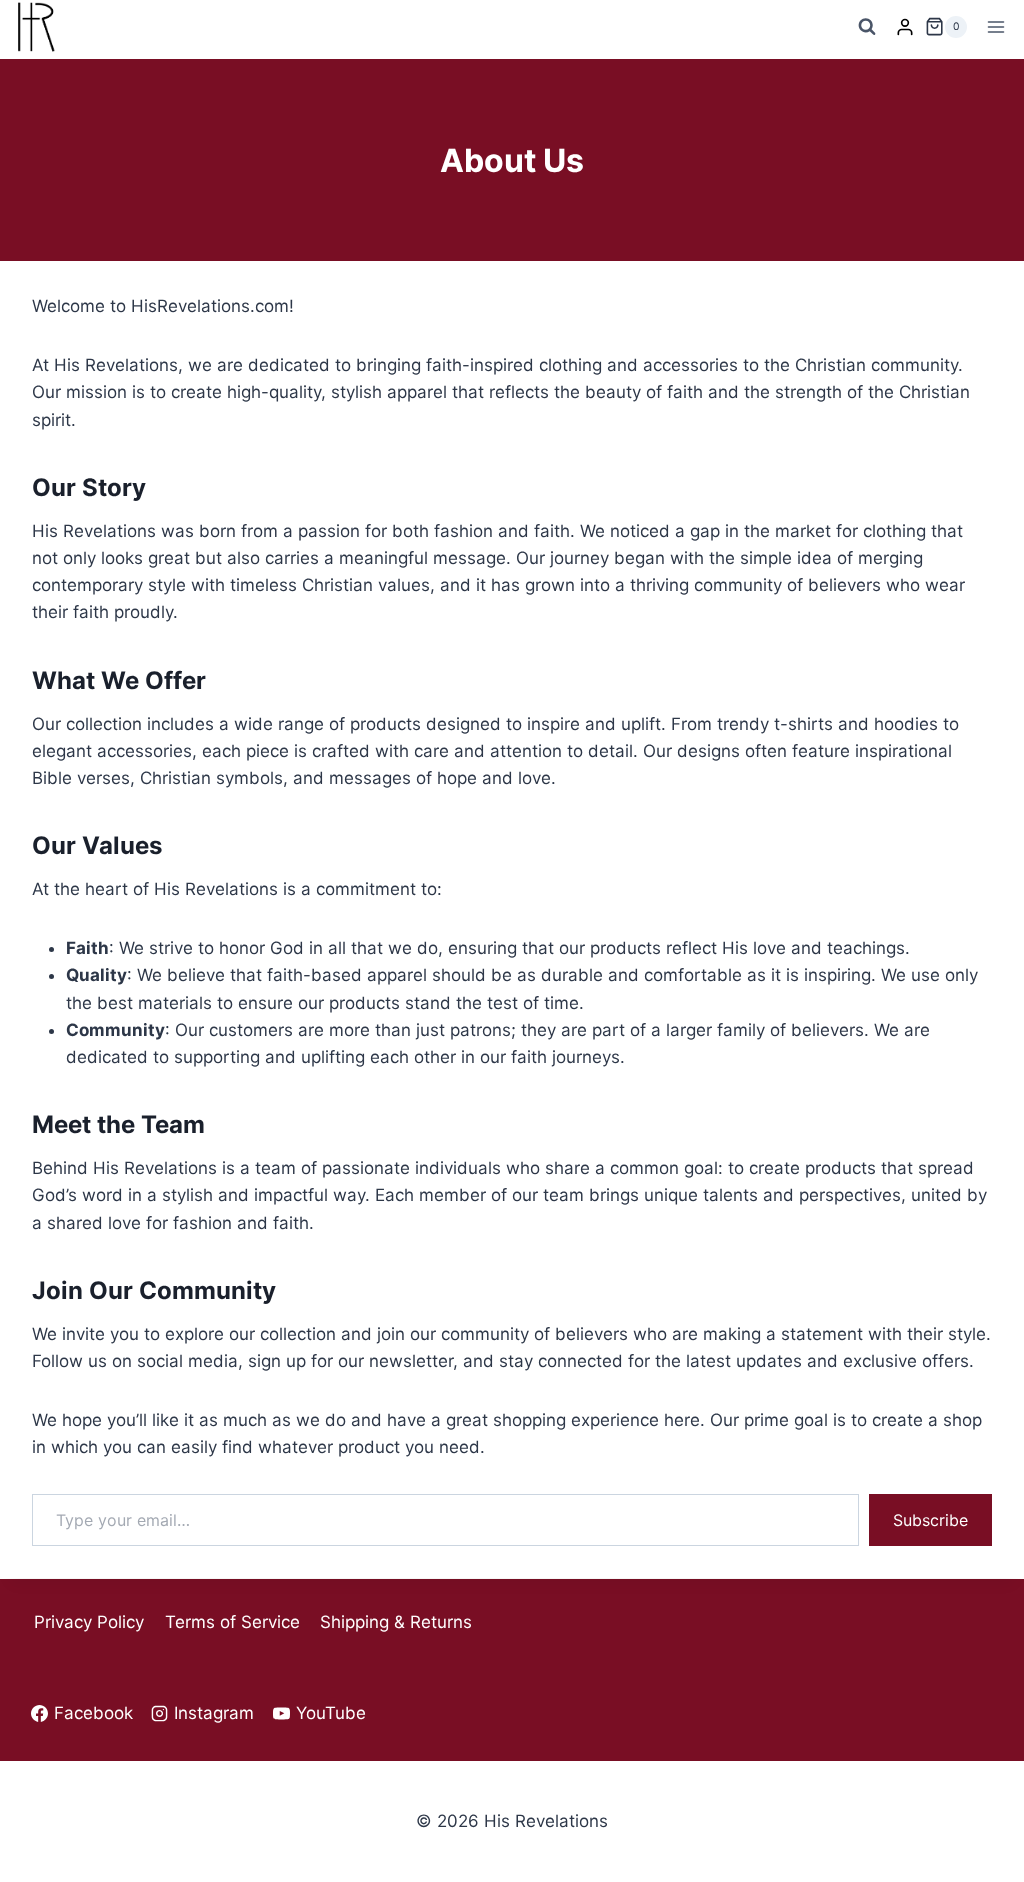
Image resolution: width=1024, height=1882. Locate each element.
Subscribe (930, 1520)
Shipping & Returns (396, 1622)
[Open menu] (995, 26)
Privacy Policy (89, 1622)
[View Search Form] (867, 27)
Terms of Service (232, 1622)
